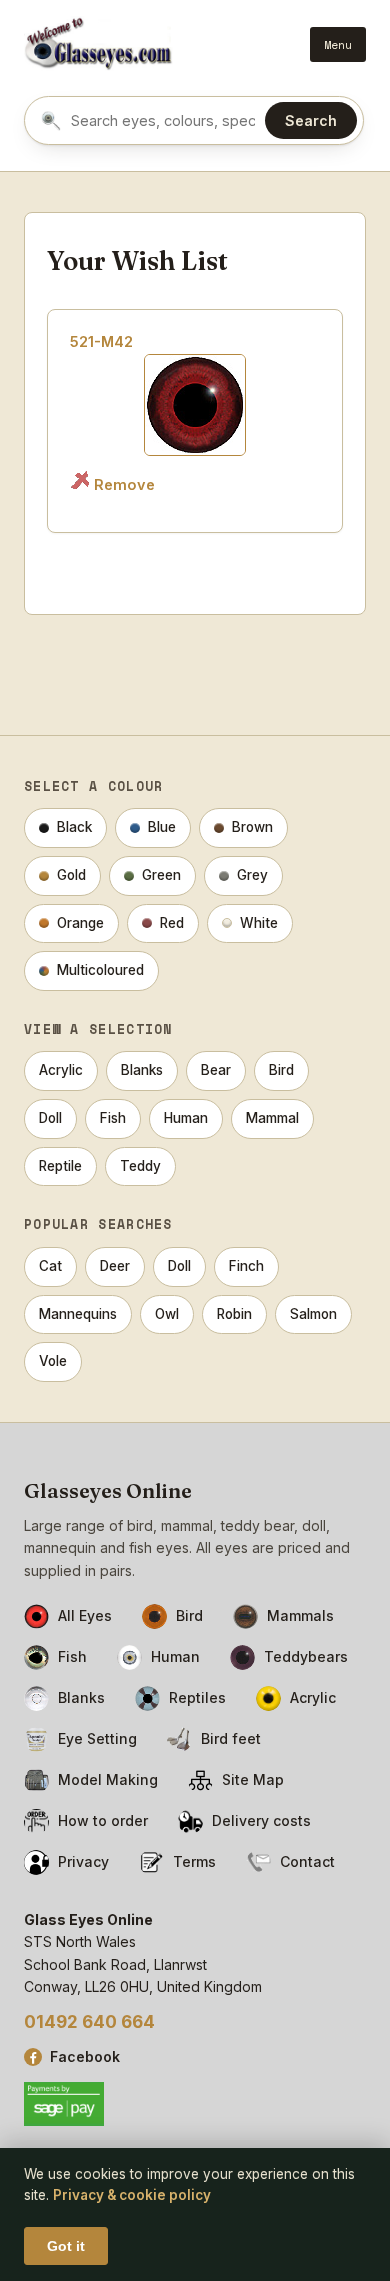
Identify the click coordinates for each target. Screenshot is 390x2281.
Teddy (140, 1166)
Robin (234, 1314)
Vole (53, 1361)
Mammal (272, 1118)
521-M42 (101, 341)
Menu (338, 44)
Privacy (83, 1861)
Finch (246, 1266)
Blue (162, 827)
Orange (80, 923)
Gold (71, 875)
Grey (252, 875)
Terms (194, 1861)
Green (161, 875)
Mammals (300, 1615)
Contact (307, 1861)
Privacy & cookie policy (132, 2195)
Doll (50, 1118)
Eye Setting (97, 1738)
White (259, 923)
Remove (124, 484)
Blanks (142, 1070)
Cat (50, 1266)
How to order (103, 1820)
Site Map (253, 1779)
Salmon (313, 1314)
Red (172, 923)
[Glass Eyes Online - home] (98, 44)
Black (74, 827)
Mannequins (78, 1314)
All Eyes (85, 1615)
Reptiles (197, 1697)
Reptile (60, 1166)
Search (311, 120)
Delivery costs (261, 1820)
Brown (252, 827)
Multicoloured (100, 970)
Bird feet (231, 1738)
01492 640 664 (89, 2022)
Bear (216, 1070)
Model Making (108, 1779)
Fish (113, 1118)
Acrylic (61, 1070)
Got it (66, 2246)
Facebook (85, 2056)
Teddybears (306, 1656)
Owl (167, 1314)
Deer (115, 1266)
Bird (281, 1070)
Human (186, 1118)
